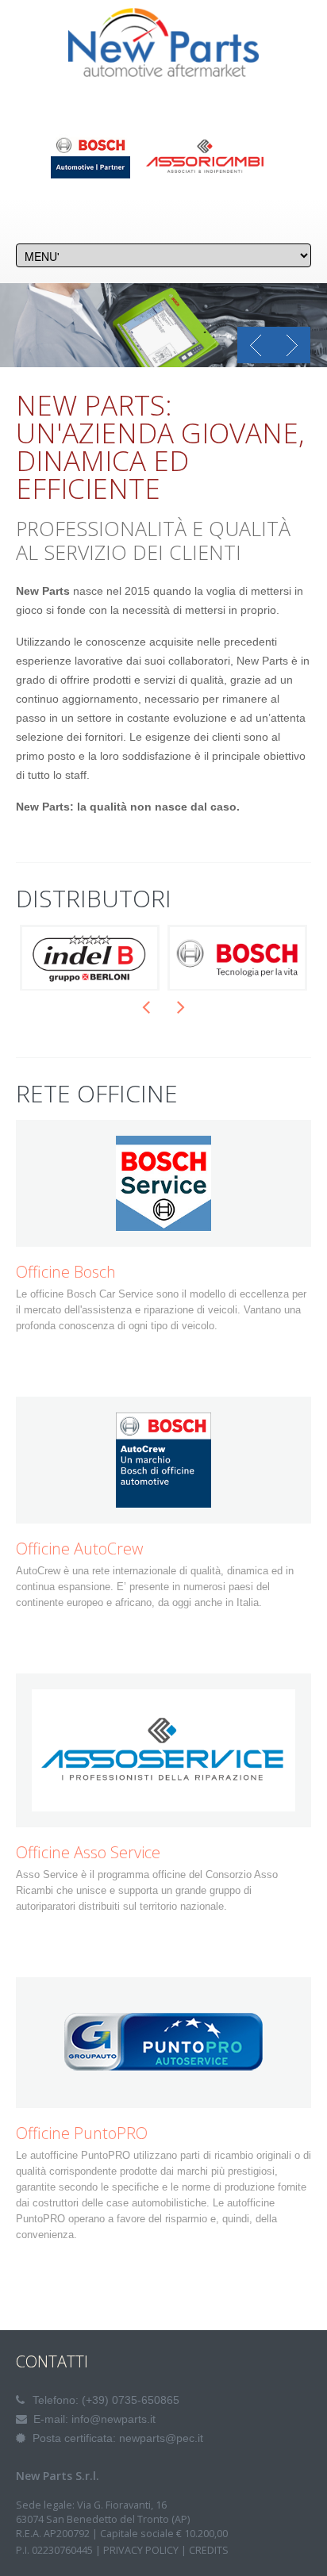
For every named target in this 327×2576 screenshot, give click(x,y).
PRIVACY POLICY (141, 2550)
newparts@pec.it (161, 2438)
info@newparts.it (113, 2419)
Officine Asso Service (88, 1853)
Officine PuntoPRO (82, 2133)
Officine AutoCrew (79, 1549)
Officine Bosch (66, 1272)
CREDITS (209, 2550)
